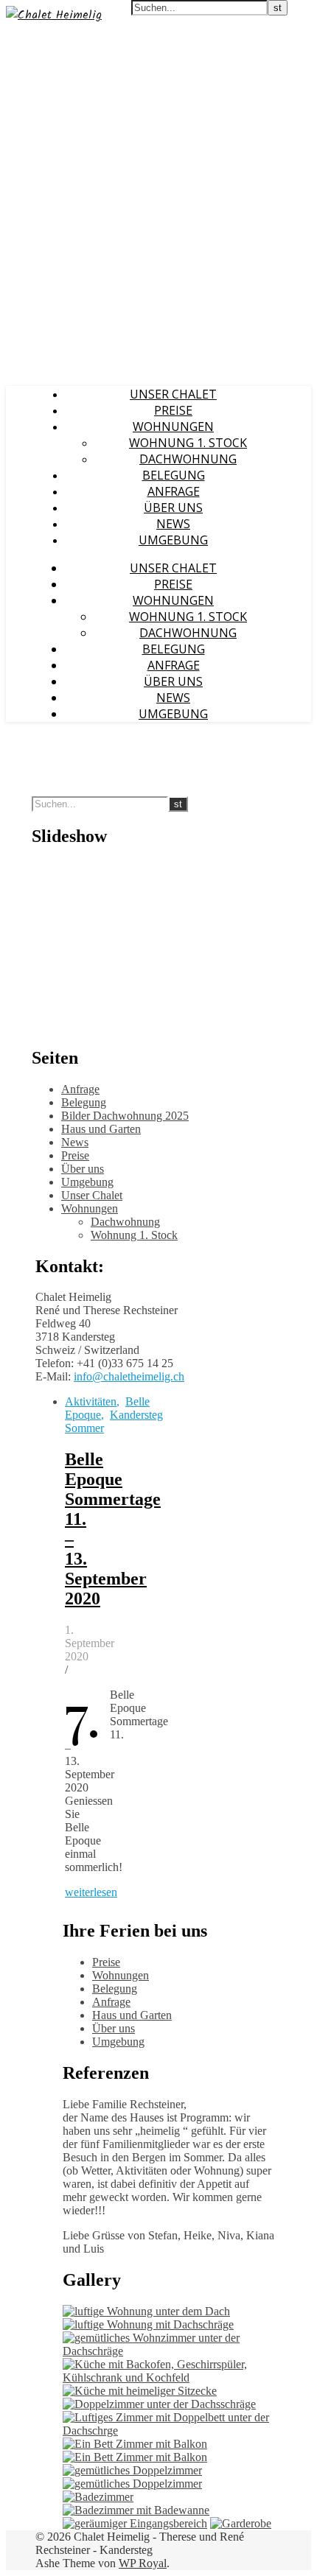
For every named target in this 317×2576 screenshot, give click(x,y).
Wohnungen (173, 427)
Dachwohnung (188, 459)
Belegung (174, 475)
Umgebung (173, 540)
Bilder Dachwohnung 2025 (125, 1116)
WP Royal (143, 2563)
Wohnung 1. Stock (188, 443)
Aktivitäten (91, 1401)
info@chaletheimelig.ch (129, 1376)
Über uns (173, 508)
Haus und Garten (101, 1129)
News (173, 524)
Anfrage (174, 491)
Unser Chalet (173, 394)
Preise (173, 410)
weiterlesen (91, 1892)
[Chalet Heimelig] (54, 15)
